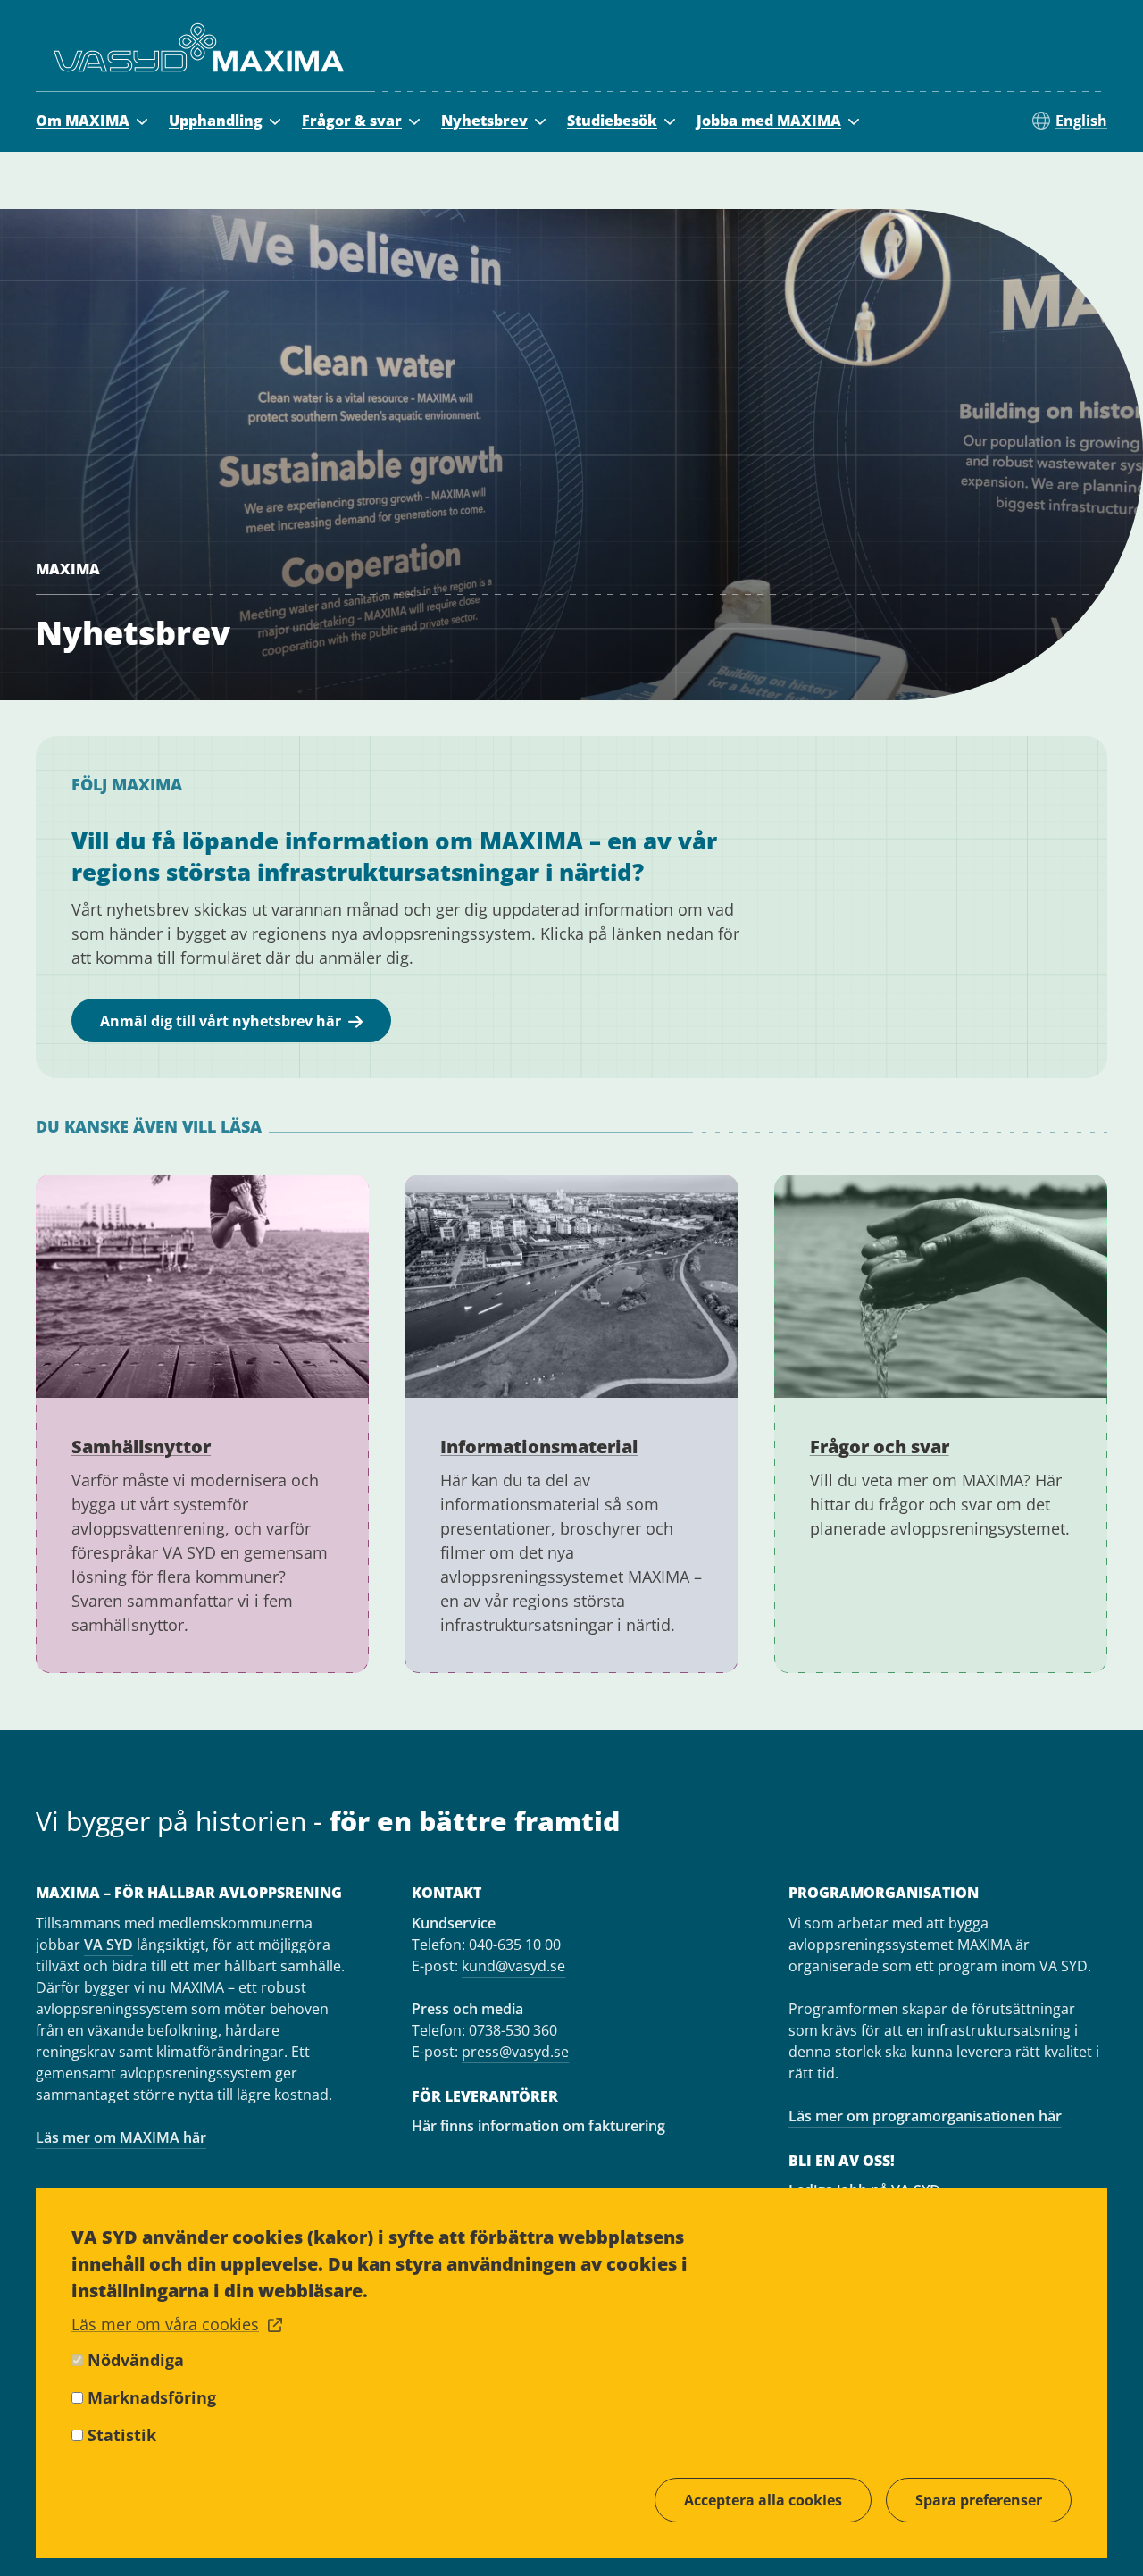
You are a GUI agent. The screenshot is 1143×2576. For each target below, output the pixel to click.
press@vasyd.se (515, 2052)
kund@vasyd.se (513, 1966)
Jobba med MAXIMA (769, 121)
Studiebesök (612, 121)
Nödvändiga (136, 2360)
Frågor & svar (352, 121)
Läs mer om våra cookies (165, 2324)
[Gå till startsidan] (571, 57)
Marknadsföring (152, 2397)
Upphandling (216, 121)
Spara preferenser (979, 2500)
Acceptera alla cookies (763, 2500)
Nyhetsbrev (484, 121)
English (1081, 121)
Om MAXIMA (83, 121)
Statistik (122, 2435)
